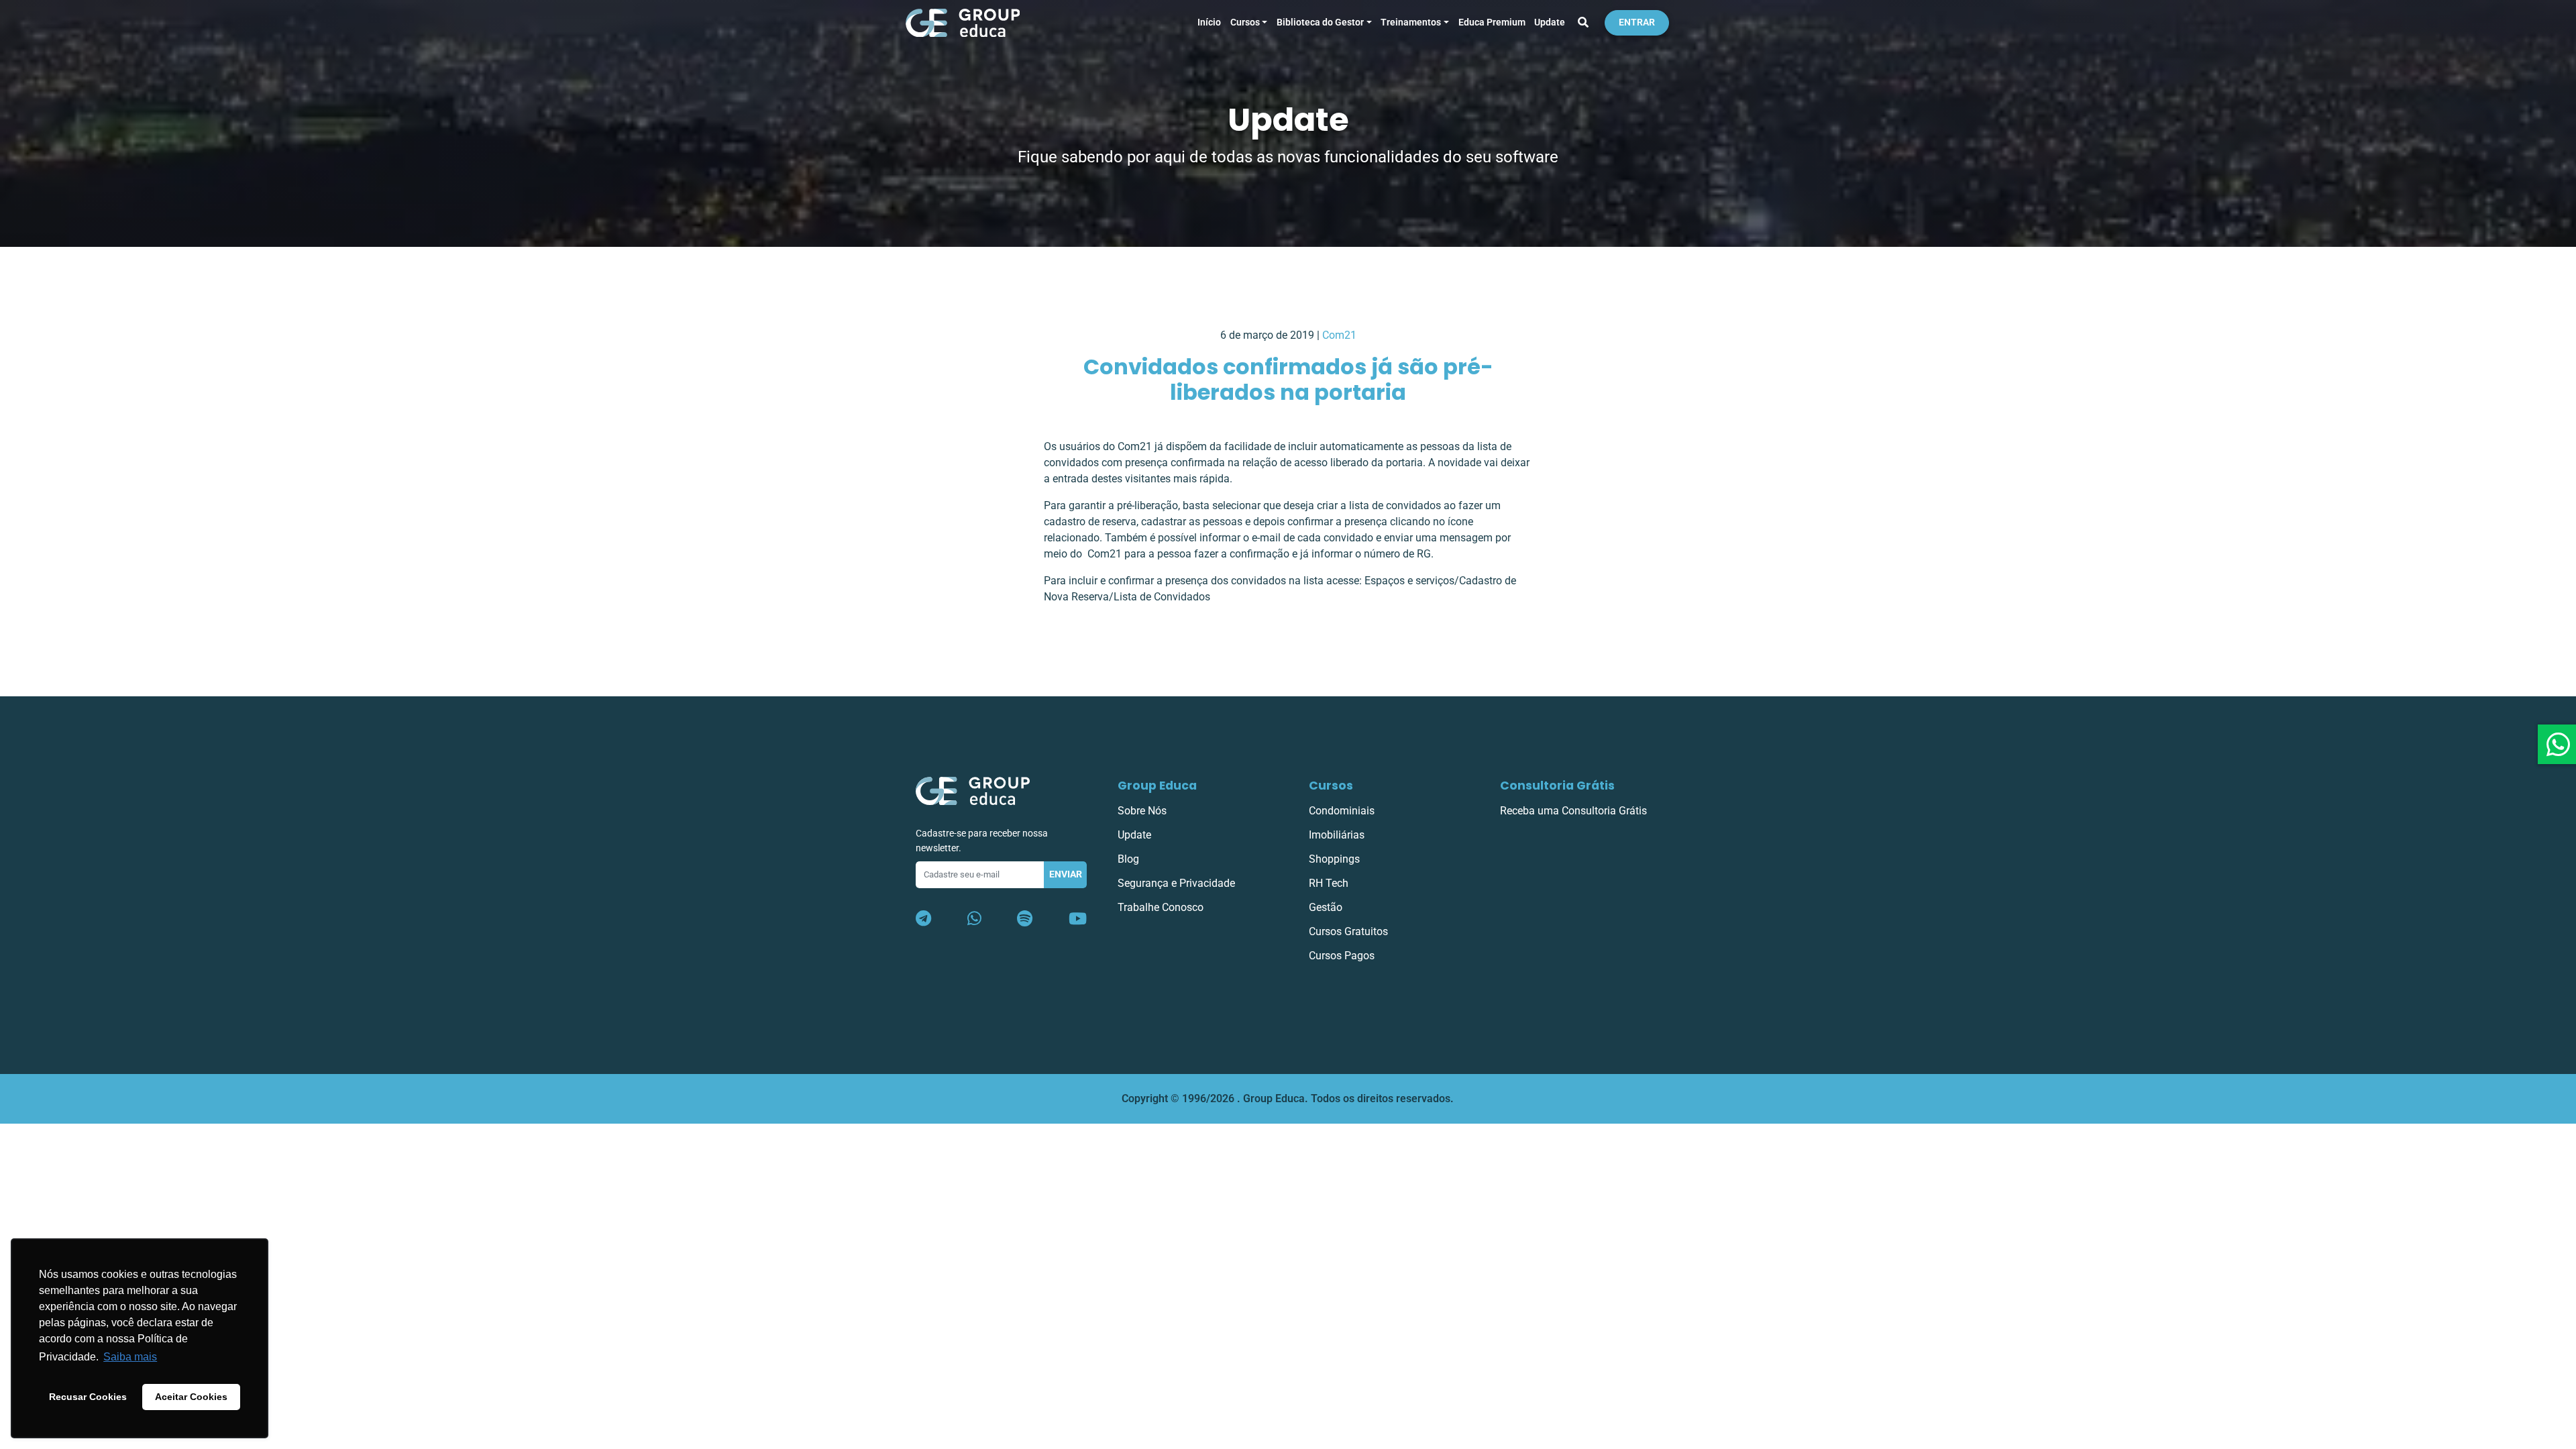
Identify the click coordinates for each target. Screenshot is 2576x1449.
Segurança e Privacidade (1176, 883)
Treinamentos (1411, 22)
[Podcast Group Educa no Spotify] (1025, 919)
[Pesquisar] (1583, 23)
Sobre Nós (1142, 811)
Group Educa (1157, 786)
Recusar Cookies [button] (88, 1397)
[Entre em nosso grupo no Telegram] (923, 919)
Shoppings (1334, 859)
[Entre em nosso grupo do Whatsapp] (974, 919)
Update (1550, 22)
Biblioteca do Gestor (1320, 22)
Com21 (1339, 335)
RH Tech (1329, 883)
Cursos (1245, 22)
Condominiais (1342, 811)
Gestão (1326, 907)
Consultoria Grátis (1557, 786)
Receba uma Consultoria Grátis (1573, 811)
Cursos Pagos (1342, 956)
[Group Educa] (973, 791)
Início (1209, 22)
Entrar (1637, 22)
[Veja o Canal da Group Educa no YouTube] (1078, 919)
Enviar (1066, 874)
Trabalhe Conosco (1161, 907)
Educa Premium (1492, 22)
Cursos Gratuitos (1348, 931)
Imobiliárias (1337, 835)
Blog (1128, 859)
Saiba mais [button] (130, 1357)
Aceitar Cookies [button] (191, 1397)
